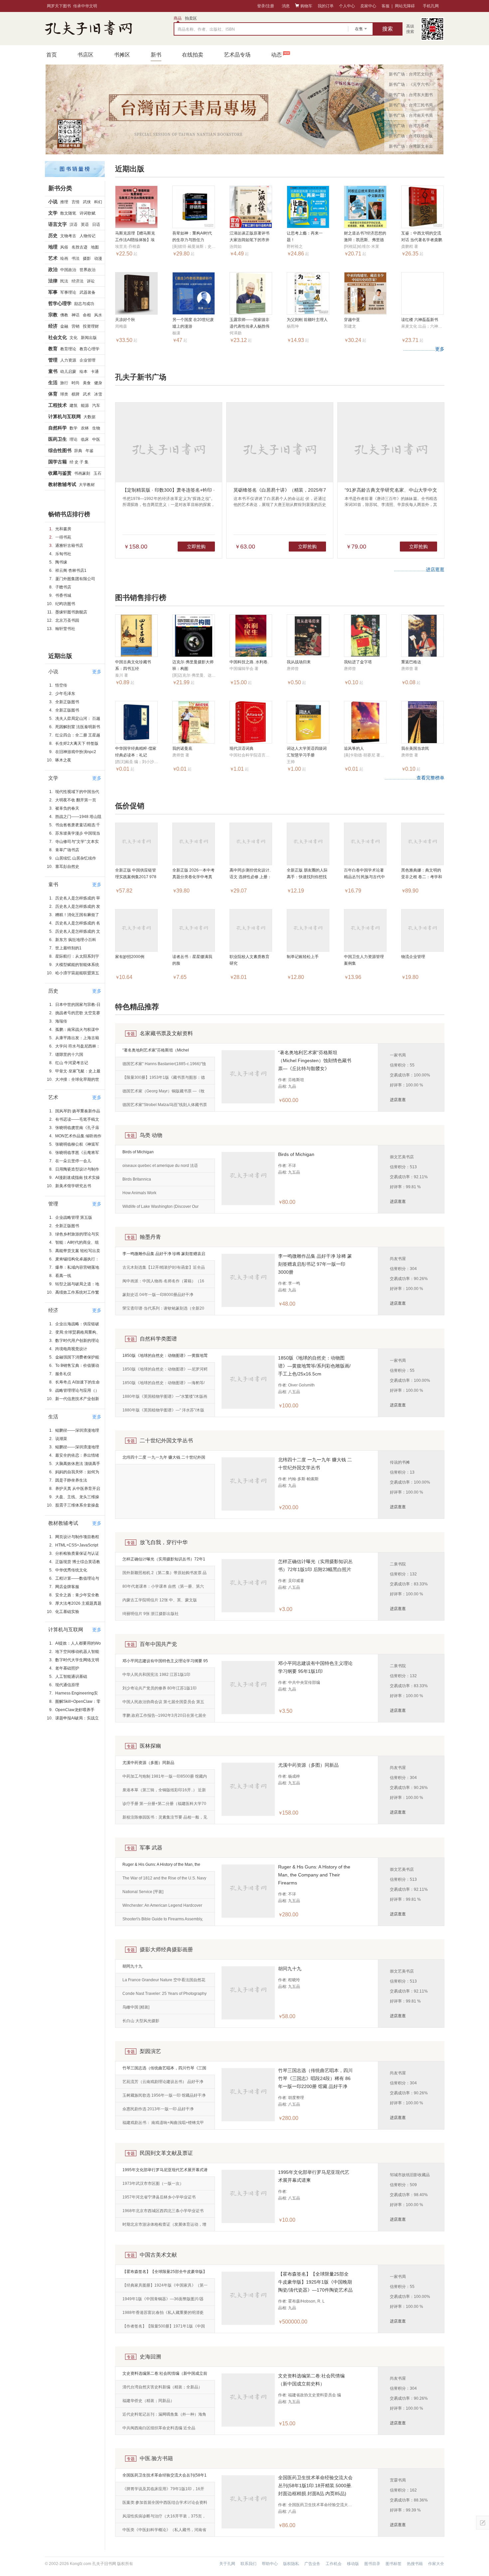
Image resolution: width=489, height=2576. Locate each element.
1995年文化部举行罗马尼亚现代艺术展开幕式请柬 (165, 2172)
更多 (97, 672)
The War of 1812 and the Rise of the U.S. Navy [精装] (164, 1880)
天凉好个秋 (125, 320)
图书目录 (372, 2564)
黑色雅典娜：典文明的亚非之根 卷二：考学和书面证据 (422, 877)
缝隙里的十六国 (69, 1054)
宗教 (53, 315)
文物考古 (68, 236)
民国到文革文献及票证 (166, 2153)
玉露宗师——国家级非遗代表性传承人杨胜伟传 (249, 326)
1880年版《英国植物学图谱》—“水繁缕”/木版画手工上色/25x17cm (165, 1399)
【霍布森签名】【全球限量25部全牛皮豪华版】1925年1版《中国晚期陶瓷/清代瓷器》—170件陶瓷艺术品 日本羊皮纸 (165, 2274)
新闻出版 (89, 338)
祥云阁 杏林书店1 (71, 570)
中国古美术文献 (158, 2255)
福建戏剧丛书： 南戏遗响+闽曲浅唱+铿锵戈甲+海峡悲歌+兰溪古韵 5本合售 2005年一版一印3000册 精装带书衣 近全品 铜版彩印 (163, 2125)
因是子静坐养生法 (71, 1480)
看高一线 (63, 1276)
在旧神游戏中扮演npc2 (76, 752)
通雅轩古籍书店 (69, 546)
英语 (85, 225)
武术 (87, 394)
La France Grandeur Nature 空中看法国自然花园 (164, 1982)
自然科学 (58, 428)
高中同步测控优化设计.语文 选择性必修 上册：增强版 (250, 877)
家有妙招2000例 (130, 957)
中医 (96, 439)
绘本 (83, 372)
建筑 (74, 405)
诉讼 (91, 281)
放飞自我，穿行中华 (164, 1542)
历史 (53, 236)
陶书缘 (61, 562)
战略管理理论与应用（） (77, 1390)
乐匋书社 (63, 554)
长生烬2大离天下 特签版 (77, 743)
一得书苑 (63, 537)
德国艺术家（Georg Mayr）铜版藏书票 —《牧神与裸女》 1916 (163, 1093)
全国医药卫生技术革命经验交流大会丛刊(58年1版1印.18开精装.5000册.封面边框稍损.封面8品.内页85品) (164, 2478)
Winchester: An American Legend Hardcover (162, 1905)
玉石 (97, 473)
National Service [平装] (143, 1892)
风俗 (64, 247)
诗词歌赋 (87, 213)
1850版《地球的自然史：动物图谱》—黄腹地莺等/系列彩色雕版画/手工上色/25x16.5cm (165, 1358)
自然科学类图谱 (158, 1339)
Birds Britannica (137, 1179)
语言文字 (58, 224)
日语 (96, 225)
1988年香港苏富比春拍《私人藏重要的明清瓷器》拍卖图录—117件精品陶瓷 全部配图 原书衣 (165, 2315)
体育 (53, 394)
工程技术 (58, 405)
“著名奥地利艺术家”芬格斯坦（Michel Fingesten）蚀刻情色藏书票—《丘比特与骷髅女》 (163, 1052)
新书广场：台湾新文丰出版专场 (411, 148)
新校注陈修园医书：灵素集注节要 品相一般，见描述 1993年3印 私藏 (165, 1820)
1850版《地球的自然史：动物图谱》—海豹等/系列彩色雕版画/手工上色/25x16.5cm (163, 1385)
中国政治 (68, 270)
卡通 (95, 372)
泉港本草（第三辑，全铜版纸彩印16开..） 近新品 (164, 1792)
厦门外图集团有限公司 (75, 579)
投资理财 (91, 326)
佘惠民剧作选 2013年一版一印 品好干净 (158, 2109)
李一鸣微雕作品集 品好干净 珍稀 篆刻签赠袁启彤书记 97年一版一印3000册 (164, 1256)
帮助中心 (270, 2564)
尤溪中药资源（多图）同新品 (148, 1763)
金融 (64, 326)
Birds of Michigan (138, 1152)
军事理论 (68, 292)
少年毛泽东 (65, 694)
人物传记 (87, 236)
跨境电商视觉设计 (71, 1349)
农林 (85, 428)
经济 (53, 326)
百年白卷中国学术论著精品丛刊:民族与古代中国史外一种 (364, 877)
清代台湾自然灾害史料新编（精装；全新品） (162, 2387)
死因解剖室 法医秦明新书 (78, 727)
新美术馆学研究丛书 (73, 1186)
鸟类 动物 (151, 1135)
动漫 (98, 258)
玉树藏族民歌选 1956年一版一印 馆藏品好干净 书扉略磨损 (164, 2098)
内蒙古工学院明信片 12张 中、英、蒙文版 (160, 1600)
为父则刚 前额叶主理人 (307, 320)
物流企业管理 (413, 957)
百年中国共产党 (158, 1644)
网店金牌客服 (67, 1587)
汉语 (74, 225)
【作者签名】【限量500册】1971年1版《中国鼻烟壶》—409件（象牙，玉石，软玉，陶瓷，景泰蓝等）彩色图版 (164, 2329)
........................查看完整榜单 (414, 778)
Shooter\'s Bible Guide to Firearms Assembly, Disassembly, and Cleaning (163, 1921)
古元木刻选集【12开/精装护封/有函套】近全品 (164, 1267)
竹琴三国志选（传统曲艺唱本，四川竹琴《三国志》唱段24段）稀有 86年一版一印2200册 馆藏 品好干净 (165, 2070)
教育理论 (68, 349)
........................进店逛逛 (419, 569)
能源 (85, 405)
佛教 (64, 315)
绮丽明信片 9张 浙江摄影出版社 (151, 1614)
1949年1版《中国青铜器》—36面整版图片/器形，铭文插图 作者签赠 (163, 2301)
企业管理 (87, 360)
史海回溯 (150, 2357)
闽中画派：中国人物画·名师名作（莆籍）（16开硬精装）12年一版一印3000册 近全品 (163, 1283)
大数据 (89, 417)
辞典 (78, 451)
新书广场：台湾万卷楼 (409, 126)
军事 (53, 292)
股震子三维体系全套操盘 (77, 1505)
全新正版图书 (67, 702)
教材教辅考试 (62, 484)
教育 (53, 349)
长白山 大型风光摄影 (141, 2021)
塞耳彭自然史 (67, 867)
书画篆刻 (82, 473)
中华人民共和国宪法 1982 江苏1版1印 (156, 1675)
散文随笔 (68, 213)
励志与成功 (84, 304)
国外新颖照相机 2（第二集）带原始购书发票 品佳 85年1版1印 (164, 1575)
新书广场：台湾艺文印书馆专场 (411, 76)
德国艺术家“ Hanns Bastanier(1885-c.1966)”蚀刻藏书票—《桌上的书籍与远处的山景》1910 (164, 1066)
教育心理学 (89, 349)
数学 (74, 428)
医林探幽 (150, 1746)
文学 (53, 213)
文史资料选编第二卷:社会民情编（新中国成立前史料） (165, 2376)
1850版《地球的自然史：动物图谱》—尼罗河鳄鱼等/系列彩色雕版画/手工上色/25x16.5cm (165, 1371)
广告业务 (312, 2564)
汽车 (96, 405)
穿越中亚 (352, 320)
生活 (53, 383)
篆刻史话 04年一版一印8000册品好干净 (158, 1295)
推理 (64, 202)
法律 (53, 281)
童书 (53, 371)
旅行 (64, 383)
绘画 (64, 258)
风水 (98, 315)
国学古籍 (58, 462)
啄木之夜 (63, 760)
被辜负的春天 (67, 808)
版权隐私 (291, 2564)
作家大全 (436, 2564)
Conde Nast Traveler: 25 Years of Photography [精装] (164, 1996)
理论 (74, 439)
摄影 (87, 258)
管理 (53, 360)
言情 (76, 202)
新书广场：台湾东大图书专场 (411, 96)
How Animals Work (139, 1193)
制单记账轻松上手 (303, 957)
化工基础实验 (67, 1612)
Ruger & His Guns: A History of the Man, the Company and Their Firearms (161, 1867)
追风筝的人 (354, 748)
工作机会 (334, 2564)
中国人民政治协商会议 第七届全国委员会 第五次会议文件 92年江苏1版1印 (163, 1704)
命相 (87, 315)
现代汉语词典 (242, 748)
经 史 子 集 (79, 462)
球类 (64, 394)
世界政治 (87, 270)
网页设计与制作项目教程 (77, 1537)
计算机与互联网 (65, 416)
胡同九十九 (132, 1966)
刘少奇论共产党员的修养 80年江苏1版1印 (160, 1688)
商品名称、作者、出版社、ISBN (206, 29)
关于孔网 (227, 2564)
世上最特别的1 (68, 948)
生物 (96, 428)
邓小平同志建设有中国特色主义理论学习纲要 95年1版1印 (165, 1663)
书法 (76, 258)
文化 (74, 338)
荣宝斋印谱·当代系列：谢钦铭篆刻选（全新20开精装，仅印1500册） (163, 1311)
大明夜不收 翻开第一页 (76, 800)
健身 (98, 383)
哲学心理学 (60, 303)
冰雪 (98, 394)
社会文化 (58, 337)
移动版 (353, 2564)
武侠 (87, 202)
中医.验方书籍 (156, 2458)
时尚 (76, 383)
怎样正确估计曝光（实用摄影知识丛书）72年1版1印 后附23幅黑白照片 (164, 1561)
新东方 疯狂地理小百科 (76, 940)
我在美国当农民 (415, 748)
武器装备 (87, 292)
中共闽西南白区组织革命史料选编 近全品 (159, 2428)
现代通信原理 (67, 1685)
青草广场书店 (67, 850)
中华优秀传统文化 (71, 1570)
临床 (85, 439)
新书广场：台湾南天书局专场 (411, 117)
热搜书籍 (415, 2564)
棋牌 (76, 394)
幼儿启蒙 (68, 372)
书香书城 (63, 595)
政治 (53, 269)
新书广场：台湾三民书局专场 (411, 106)
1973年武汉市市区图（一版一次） (153, 2183)
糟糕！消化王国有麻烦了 (77, 915)
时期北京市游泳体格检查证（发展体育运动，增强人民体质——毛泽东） (164, 2227)
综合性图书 (60, 450)
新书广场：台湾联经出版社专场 (411, 137)
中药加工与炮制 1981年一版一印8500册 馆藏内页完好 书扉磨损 (165, 1779)
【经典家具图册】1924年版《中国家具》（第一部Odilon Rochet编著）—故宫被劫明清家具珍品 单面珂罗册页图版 (165, 2288)
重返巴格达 (411, 662)
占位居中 (88, 29)
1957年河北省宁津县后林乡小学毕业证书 (159, 2197)
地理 (53, 247)
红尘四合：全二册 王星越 (78, 735)
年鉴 (89, 451)
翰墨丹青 (150, 1237)
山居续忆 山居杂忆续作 (76, 858)
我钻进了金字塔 (358, 662)
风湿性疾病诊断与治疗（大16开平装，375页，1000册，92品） (164, 2518)
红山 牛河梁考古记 (72, 1063)
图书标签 (394, 2564)
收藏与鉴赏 (60, 473)
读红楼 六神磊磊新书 (420, 320)
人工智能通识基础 (71, 1677)
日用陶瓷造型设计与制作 (77, 1169)
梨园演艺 (150, 2051)
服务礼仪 (63, 1374)
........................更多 (424, 349)
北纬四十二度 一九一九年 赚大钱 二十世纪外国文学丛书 (164, 1460)
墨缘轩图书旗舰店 (71, 612)
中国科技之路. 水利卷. (249, 662)
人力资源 (68, 360)
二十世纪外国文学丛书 (166, 1441)
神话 (76, 315)
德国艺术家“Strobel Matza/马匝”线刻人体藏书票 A (165, 1107)
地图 (95, 247)
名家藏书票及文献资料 (166, 1033)
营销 (76, 326)
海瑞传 (61, 1021)
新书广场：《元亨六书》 (411, 84)
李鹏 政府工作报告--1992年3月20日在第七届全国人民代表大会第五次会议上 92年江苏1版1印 (164, 1718)
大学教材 (87, 485)
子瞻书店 (63, 587)
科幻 (98, 202)
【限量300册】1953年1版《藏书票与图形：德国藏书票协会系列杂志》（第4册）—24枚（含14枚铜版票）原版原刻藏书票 (164, 1080)
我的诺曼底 (182, 748)
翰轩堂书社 (65, 629)
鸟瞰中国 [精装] (136, 2007)
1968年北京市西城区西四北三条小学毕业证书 (163, 2211)
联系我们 (248, 2564)
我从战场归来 (299, 662)
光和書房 (63, 529)
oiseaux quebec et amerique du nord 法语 (160, 1166)
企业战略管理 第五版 (74, 1217)
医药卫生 (58, 439)
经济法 (78, 281)
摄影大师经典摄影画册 (166, 1949)
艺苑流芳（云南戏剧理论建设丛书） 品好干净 (163, 2082)
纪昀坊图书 (65, 604)
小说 (53, 202)
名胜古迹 (80, 247)
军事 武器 (151, 1848)
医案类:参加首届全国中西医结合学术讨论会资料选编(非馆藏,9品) (165, 2505)
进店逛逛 (398, 1100)
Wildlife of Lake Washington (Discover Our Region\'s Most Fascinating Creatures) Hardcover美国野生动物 (161, 1209)
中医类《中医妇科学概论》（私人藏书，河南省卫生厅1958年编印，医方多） (164, 2532)
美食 (87, 383)
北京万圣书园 (67, 620)
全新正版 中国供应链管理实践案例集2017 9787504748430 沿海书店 (136, 877)
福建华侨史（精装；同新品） (148, 2401)
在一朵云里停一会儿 (73, 1161)
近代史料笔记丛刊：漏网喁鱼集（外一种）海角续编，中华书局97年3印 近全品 (164, 2417)
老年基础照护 (67, 1668)
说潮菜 (61, 1439)
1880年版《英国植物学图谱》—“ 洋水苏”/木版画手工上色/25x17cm (163, 1412)
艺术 (53, 258)
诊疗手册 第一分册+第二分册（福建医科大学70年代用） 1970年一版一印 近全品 (164, 1806)
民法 (64, 281)
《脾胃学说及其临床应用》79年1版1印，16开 (163, 2489)
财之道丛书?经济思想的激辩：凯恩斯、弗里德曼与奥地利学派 (365, 240)
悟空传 (61, 685)
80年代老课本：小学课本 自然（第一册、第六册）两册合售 (163, 1589)
